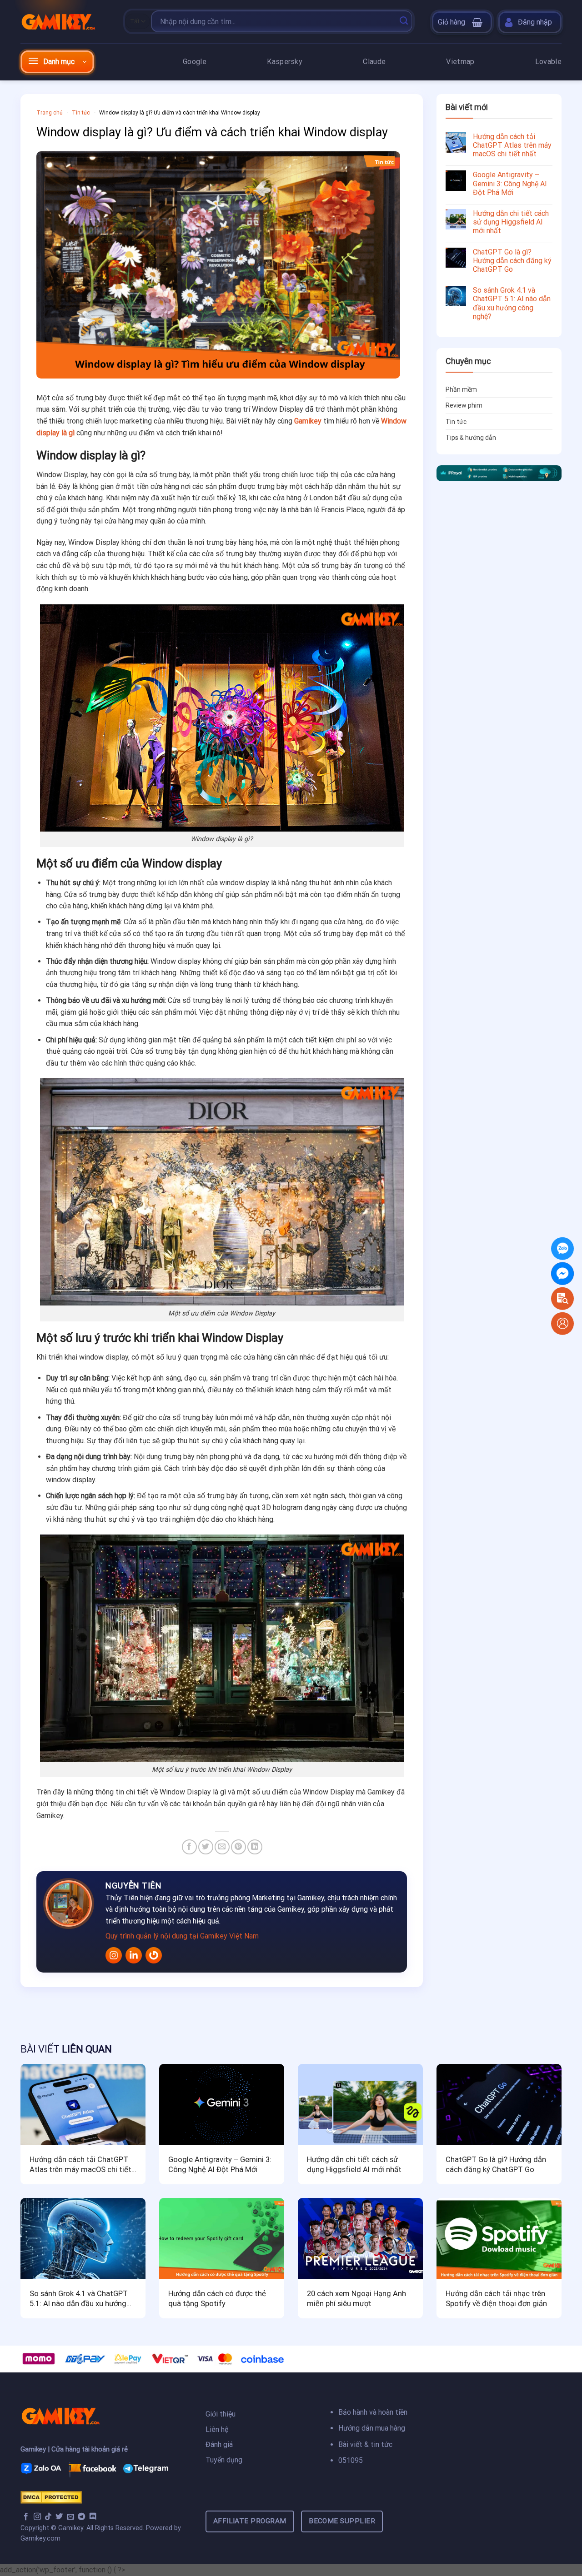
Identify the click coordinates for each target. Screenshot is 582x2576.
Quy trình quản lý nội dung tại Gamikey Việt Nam (182, 1936)
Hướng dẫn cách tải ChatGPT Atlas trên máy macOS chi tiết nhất (512, 145)
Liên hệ (217, 2429)
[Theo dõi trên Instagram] (37, 2517)
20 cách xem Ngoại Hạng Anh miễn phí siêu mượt (356, 2299)
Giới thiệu (221, 2414)
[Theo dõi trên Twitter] (59, 2517)
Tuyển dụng (224, 2460)
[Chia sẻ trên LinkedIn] (255, 1847)
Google (195, 62)
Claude (374, 62)
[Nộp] (404, 21)
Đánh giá (220, 2444)
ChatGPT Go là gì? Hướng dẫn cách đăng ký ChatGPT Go (512, 261)
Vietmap (460, 62)
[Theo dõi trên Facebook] (26, 2517)
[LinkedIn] (134, 1955)
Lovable (548, 62)
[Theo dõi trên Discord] (93, 2517)
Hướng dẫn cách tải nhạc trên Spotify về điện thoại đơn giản (496, 2299)
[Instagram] (114, 1955)
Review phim (464, 405)
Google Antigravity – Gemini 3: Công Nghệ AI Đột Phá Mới (510, 183)
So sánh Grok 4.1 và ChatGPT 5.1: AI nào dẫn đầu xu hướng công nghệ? (512, 303)
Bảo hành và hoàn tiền (373, 2412)
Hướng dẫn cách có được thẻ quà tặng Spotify (217, 2299)
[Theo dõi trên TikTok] (48, 2517)
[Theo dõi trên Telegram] (81, 2517)
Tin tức (81, 113)
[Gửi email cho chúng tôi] (70, 2517)
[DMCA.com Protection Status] (51, 2497)
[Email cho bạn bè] (222, 1847)
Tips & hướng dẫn (471, 438)
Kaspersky (285, 62)
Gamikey (308, 421)
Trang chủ (50, 113)
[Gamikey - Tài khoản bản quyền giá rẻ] (66, 21)
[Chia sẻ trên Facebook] (189, 1847)
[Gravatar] (154, 1955)
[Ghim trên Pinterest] (238, 1847)
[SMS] (562, 1273)
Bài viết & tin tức (365, 2444)
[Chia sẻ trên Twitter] (206, 1847)
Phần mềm (461, 389)
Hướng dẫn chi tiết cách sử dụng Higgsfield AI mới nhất (511, 222)
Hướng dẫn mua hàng (372, 2428)
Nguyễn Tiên (134, 1886)
